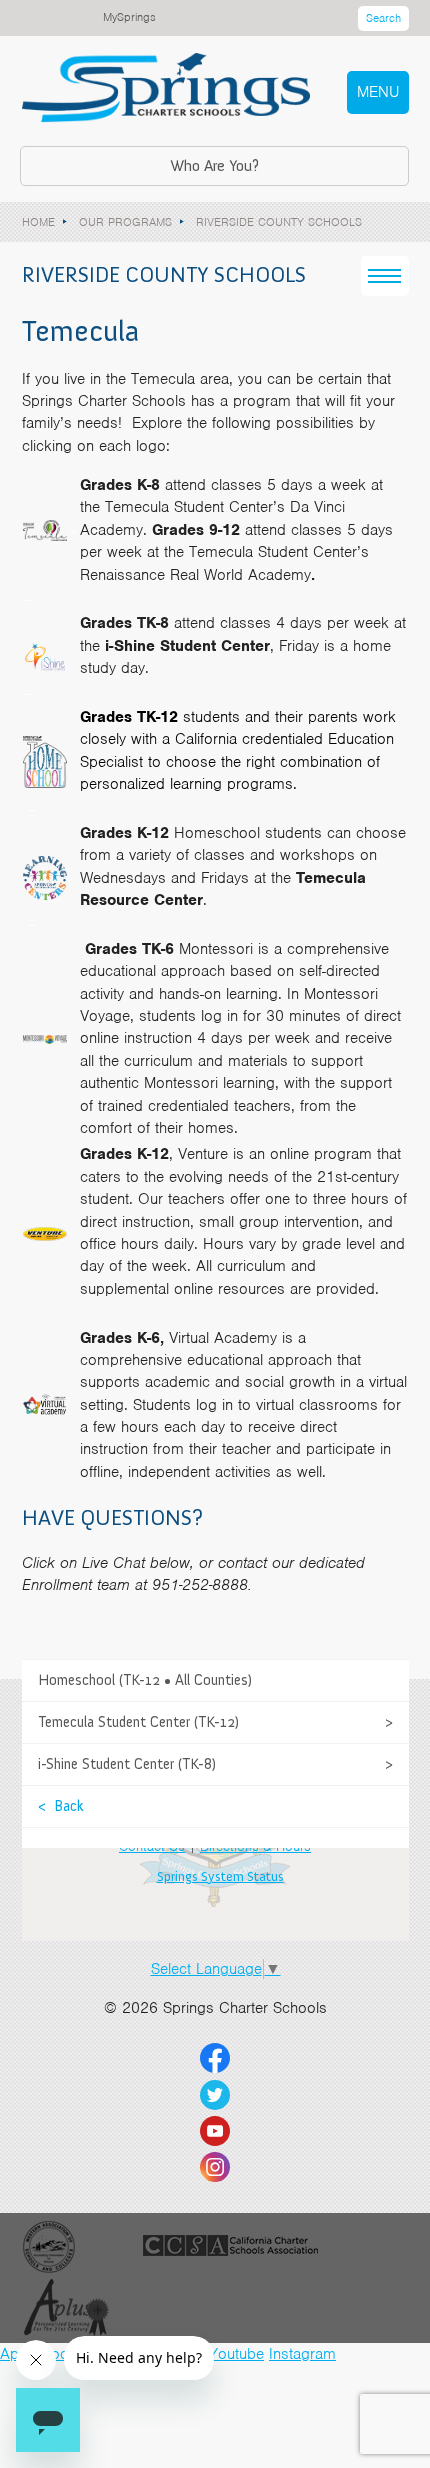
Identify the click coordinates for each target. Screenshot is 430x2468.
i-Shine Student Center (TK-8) (127, 1764)
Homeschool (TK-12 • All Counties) (145, 1680)
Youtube (236, 2354)
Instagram (302, 2354)
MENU (378, 92)
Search (383, 18)
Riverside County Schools (279, 222)
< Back (61, 1806)
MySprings (129, 17)
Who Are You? (214, 165)
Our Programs (125, 222)
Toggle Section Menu (385, 276)
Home (38, 222)
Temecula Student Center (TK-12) (138, 1722)
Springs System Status (220, 1876)
